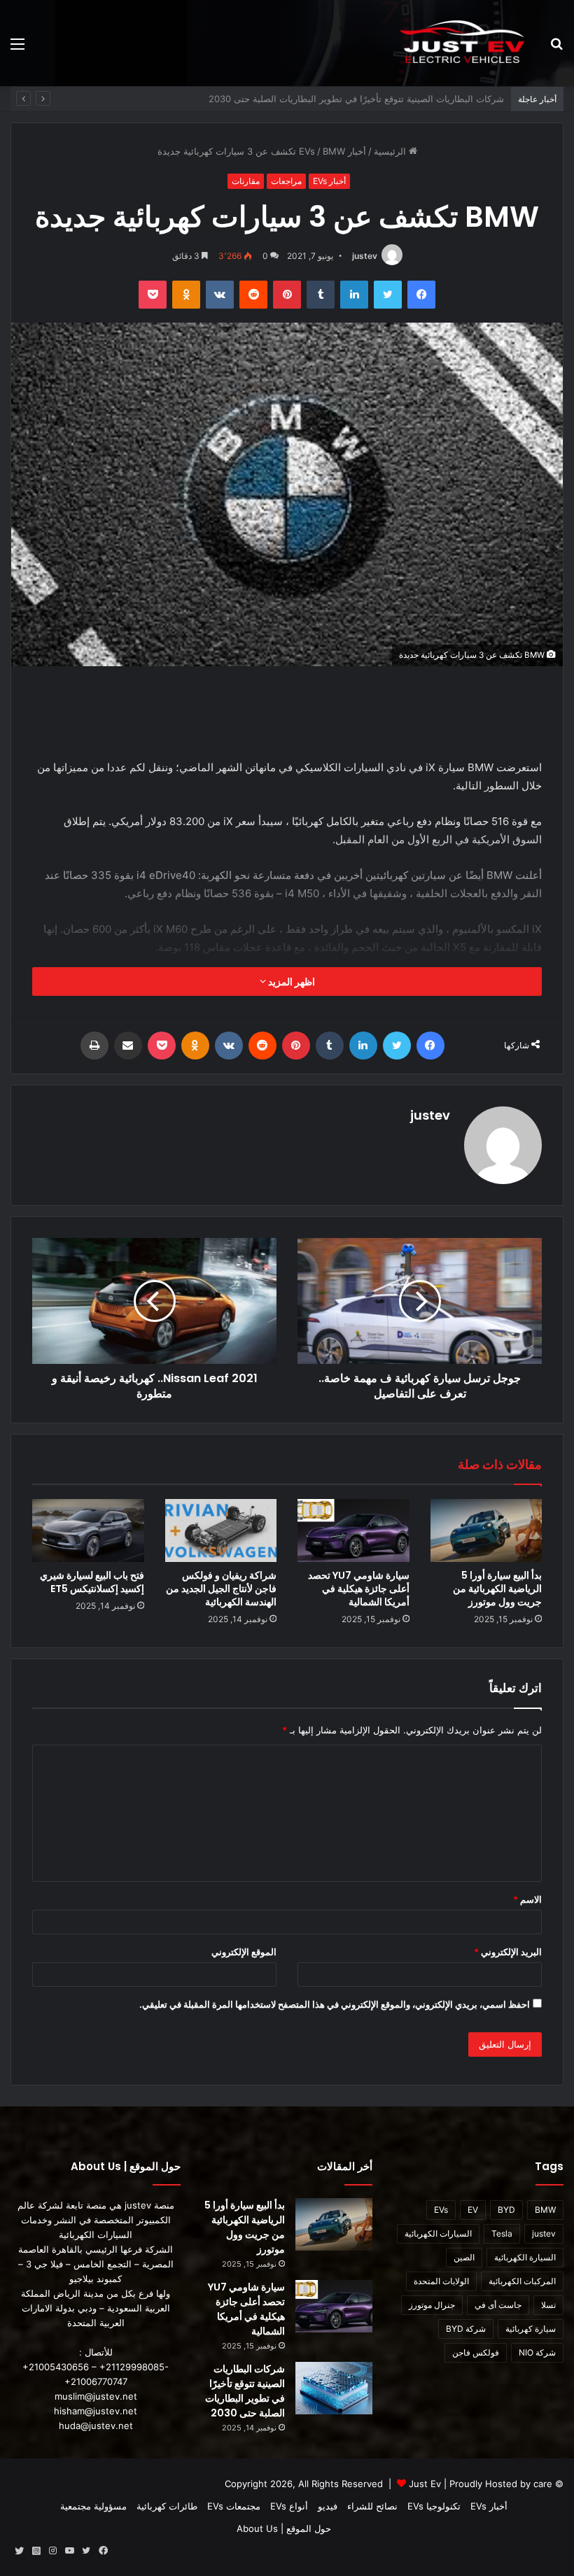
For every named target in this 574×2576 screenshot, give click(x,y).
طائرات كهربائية (167, 2506)
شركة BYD (466, 2329)
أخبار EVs (329, 181)
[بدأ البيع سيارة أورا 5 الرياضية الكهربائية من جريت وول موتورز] (486, 1530)
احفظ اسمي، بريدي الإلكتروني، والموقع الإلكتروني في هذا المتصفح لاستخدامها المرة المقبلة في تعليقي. (335, 2004)
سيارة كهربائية (531, 2329)
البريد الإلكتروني (508, 1952)
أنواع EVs (289, 2506)
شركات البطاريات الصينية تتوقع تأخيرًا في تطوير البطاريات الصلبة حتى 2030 (245, 2391)
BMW (545, 2210)
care (543, 2484)
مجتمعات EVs (234, 2506)
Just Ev (425, 2484)
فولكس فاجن (476, 2352)
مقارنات (246, 181)
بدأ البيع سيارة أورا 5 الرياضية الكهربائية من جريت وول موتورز (497, 1589)
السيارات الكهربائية (438, 2233)
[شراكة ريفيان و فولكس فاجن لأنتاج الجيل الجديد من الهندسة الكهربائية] (221, 1530)
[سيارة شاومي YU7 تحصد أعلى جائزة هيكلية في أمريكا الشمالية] (353, 1530)
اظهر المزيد (290, 981)
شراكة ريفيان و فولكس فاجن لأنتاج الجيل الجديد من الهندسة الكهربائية (369, 99)
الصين (464, 2257)
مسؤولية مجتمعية (93, 2506)
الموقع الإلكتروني (244, 1952)
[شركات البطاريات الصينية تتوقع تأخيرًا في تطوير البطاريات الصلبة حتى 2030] (334, 2388)
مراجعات (286, 181)
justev (365, 256)
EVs (441, 2210)
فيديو (328, 2506)
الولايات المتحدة (441, 2281)
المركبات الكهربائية (522, 2281)
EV (473, 2210)
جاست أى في (498, 2305)
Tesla (502, 2233)
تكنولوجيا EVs (434, 2506)
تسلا (548, 2305)
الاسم (527, 1899)
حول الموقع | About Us (284, 2528)
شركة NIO (537, 2352)
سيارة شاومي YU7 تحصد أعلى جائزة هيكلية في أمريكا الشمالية (359, 1589)
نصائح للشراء (372, 2506)
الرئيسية (391, 151)
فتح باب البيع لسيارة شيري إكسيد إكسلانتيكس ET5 (92, 1582)
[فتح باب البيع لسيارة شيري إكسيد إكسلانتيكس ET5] (88, 1530)
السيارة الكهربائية (525, 2257)
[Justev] (462, 43)
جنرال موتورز (432, 2305)
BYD (506, 2210)
